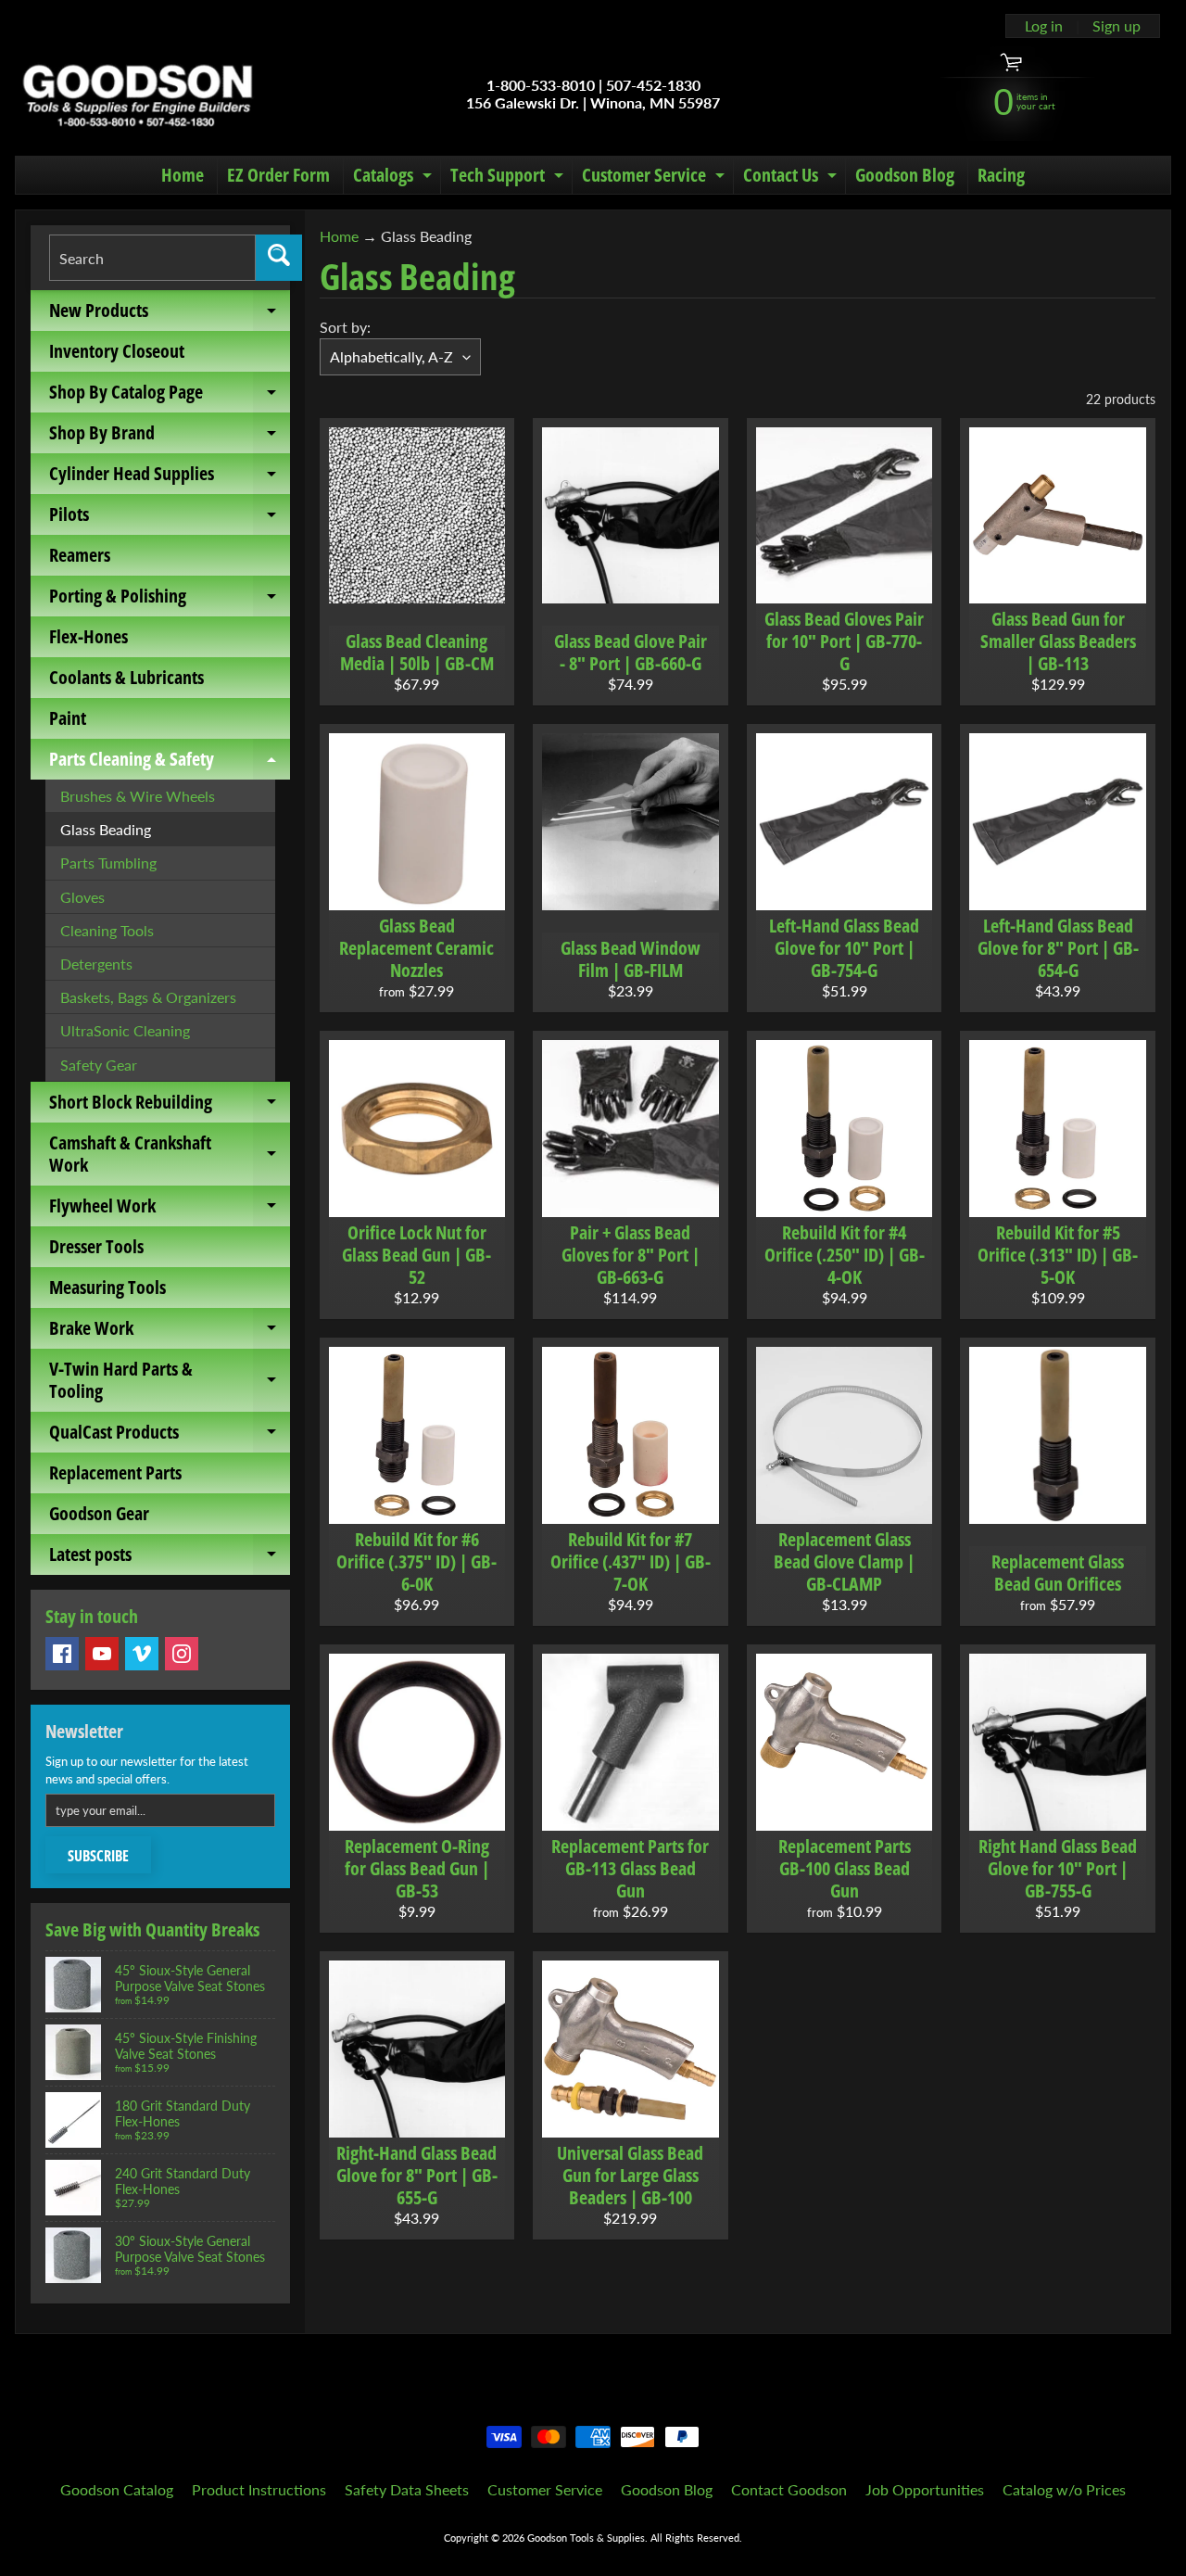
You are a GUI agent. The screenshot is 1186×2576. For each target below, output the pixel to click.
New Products (170, 314)
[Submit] (279, 258)
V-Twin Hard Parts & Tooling (170, 1381)
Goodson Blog (905, 175)
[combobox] (152, 258)
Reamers (80, 555)
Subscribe (98, 1856)
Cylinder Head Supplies (170, 477)
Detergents (96, 964)
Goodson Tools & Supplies (586, 2538)
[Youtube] (102, 1654)
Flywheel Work (170, 1210)
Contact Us (792, 178)
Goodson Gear (99, 1513)
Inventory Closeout (117, 351)
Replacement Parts (115, 1472)
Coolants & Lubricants (126, 677)
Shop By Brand (170, 437)
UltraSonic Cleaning (125, 1030)
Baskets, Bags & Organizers (148, 997)
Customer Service (656, 178)
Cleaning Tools (107, 930)
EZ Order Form (278, 175)
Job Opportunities (925, 2489)
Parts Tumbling (108, 863)
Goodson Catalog (117, 2489)
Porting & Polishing (170, 600)
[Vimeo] (142, 1654)
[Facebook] (62, 1654)
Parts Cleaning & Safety (170, 763)
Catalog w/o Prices (1064, 2489)
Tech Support (509, 178)
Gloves (82, 897)
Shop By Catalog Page (170, 396)
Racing (1001, 175)
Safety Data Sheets (407, 2489)
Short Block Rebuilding (170, 1106)
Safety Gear (99, 1065)
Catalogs (395, 178)
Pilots (170, 518)
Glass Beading (106, 829)
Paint (68, 718)
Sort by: (345, 327)
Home (183, 175)
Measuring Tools (107, 1287)
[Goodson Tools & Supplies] (138, 94)
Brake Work (170, 1332)
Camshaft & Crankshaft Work (170, 1155)
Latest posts (170, 1558)
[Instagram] (182, 1654)
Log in (1044, 26)
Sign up (1117, 26)
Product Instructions (259, 2489)
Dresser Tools (96, 1246)
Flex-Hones (88, 636)
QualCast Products (170, 1436)
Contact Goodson (789, 2489)
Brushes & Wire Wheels (138, 796)
